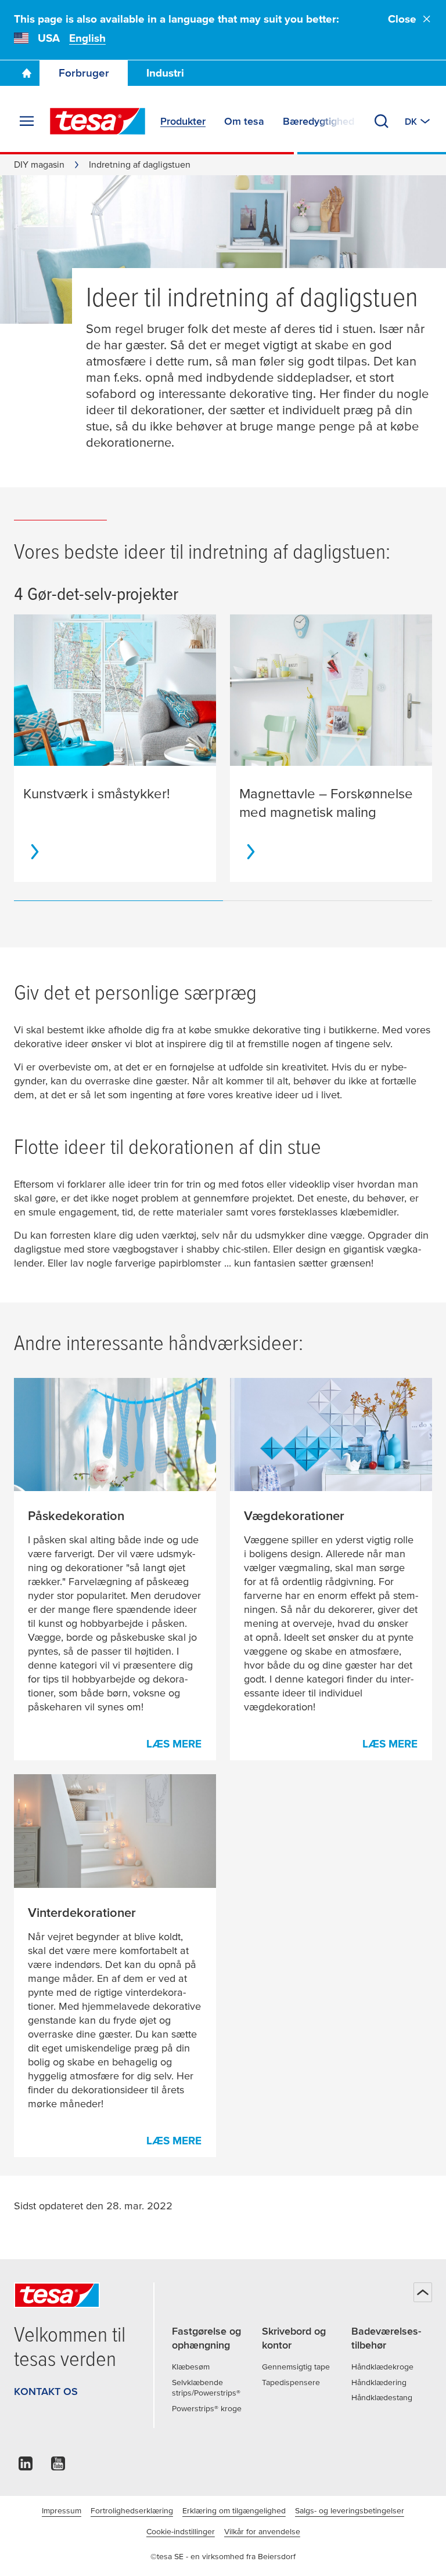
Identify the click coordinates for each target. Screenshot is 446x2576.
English (87, 38)
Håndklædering (379, 2382)
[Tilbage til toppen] (423, 2292)
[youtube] (58, 2467)
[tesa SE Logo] (98, 121)
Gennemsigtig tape (296, 2367)
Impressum (62, 2510)
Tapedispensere (291, 2382)
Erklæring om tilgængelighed (234, 2510)
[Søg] (382, 121)
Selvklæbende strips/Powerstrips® (206, 2388)
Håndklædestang (382, 2397)
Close (402, 19)
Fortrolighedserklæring (132, 2510)
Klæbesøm (191, 2367)
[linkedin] (26, 2467)
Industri (165, 73)
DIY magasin (39, 164)
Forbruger (84, 73)
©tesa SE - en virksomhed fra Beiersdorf (223, 2556)
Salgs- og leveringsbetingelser (350, 2510)
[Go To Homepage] (27, 73)
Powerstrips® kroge (207, 2408)
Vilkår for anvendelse (262, 2531)
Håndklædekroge (382, 2367)
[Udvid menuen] (27, 121)
